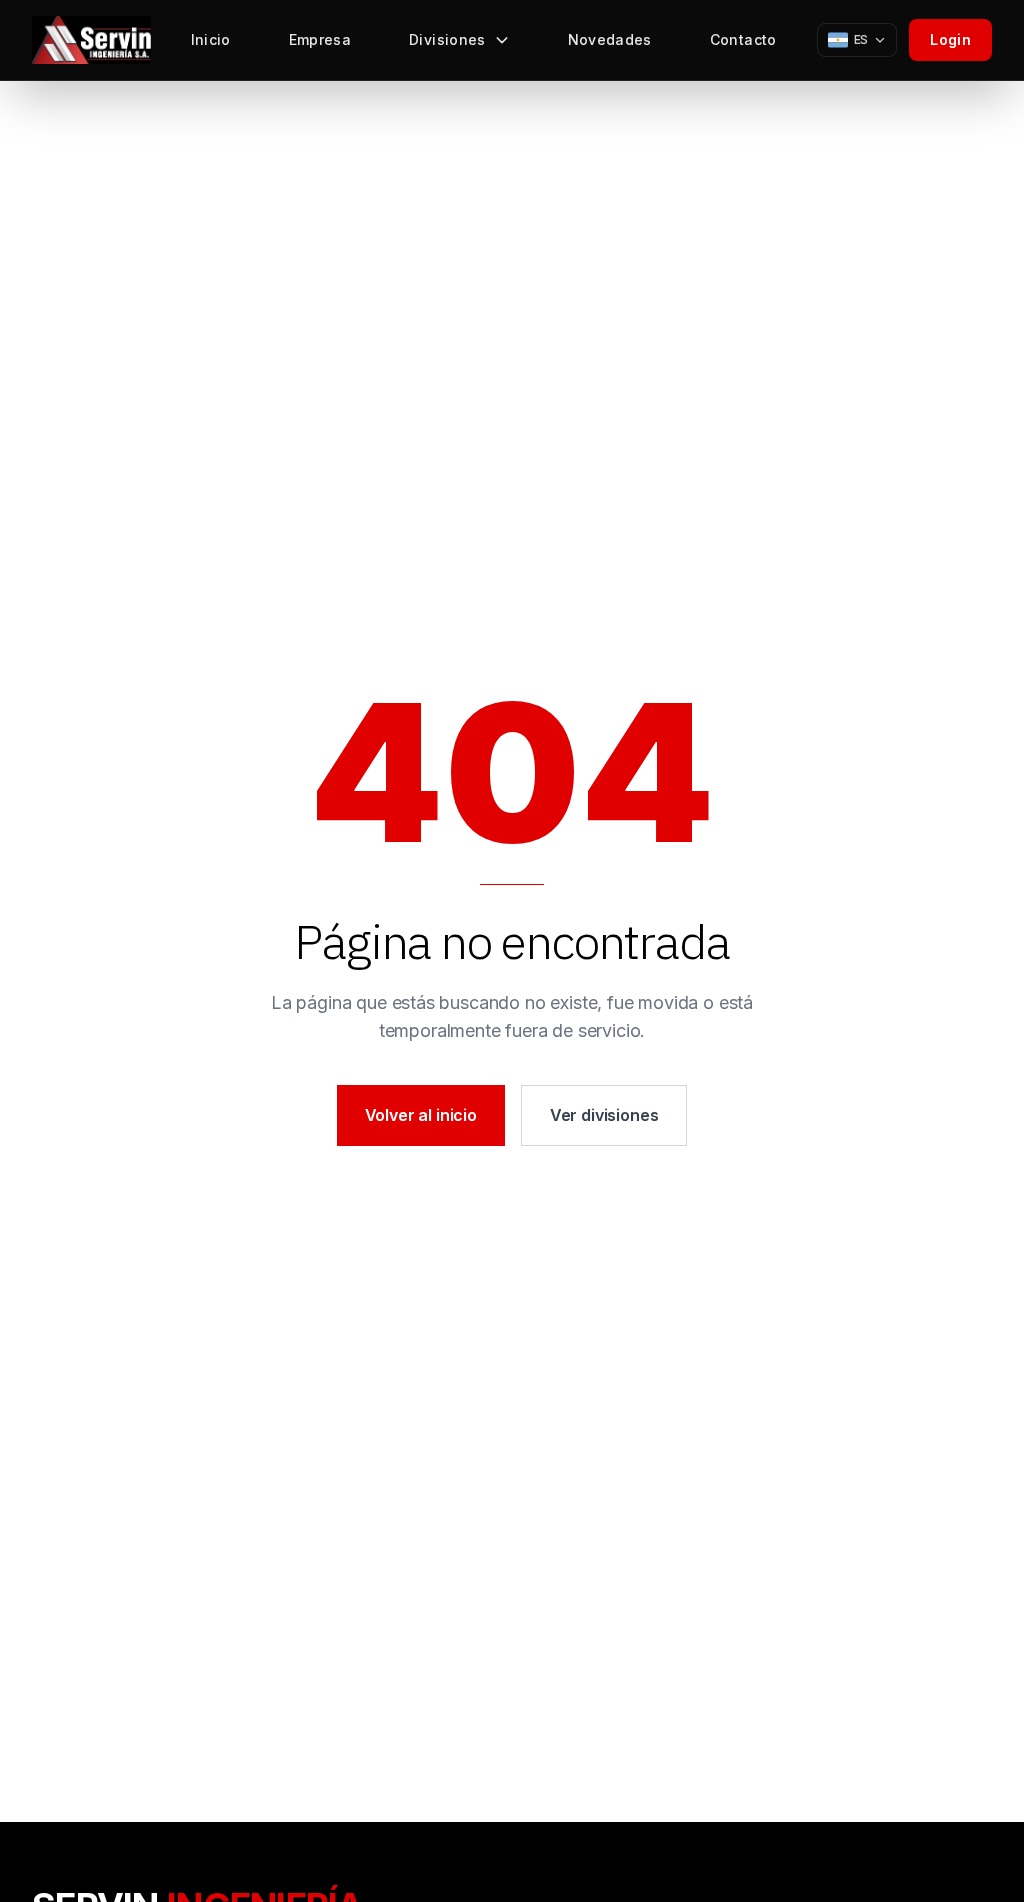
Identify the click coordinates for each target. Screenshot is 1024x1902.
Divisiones (447, 39)
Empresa (320, 39)
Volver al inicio (421, 1115)
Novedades (610, 39)
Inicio (211, 39)
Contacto (743, 39)
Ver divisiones (604, 1115)
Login (950, 39)
